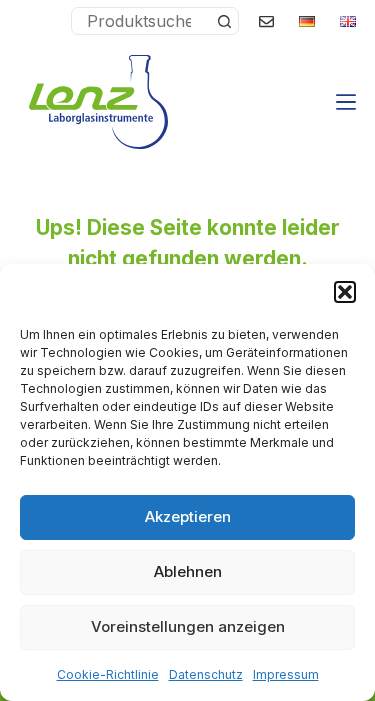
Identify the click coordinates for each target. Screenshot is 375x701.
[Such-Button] (224, 21)
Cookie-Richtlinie (108, 674)
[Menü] (346, 102)
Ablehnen (188, 571)
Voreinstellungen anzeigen (188, 626)
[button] (345, 292)
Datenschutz (206, 674)
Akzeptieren (188, 516)
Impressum (286, 674)
